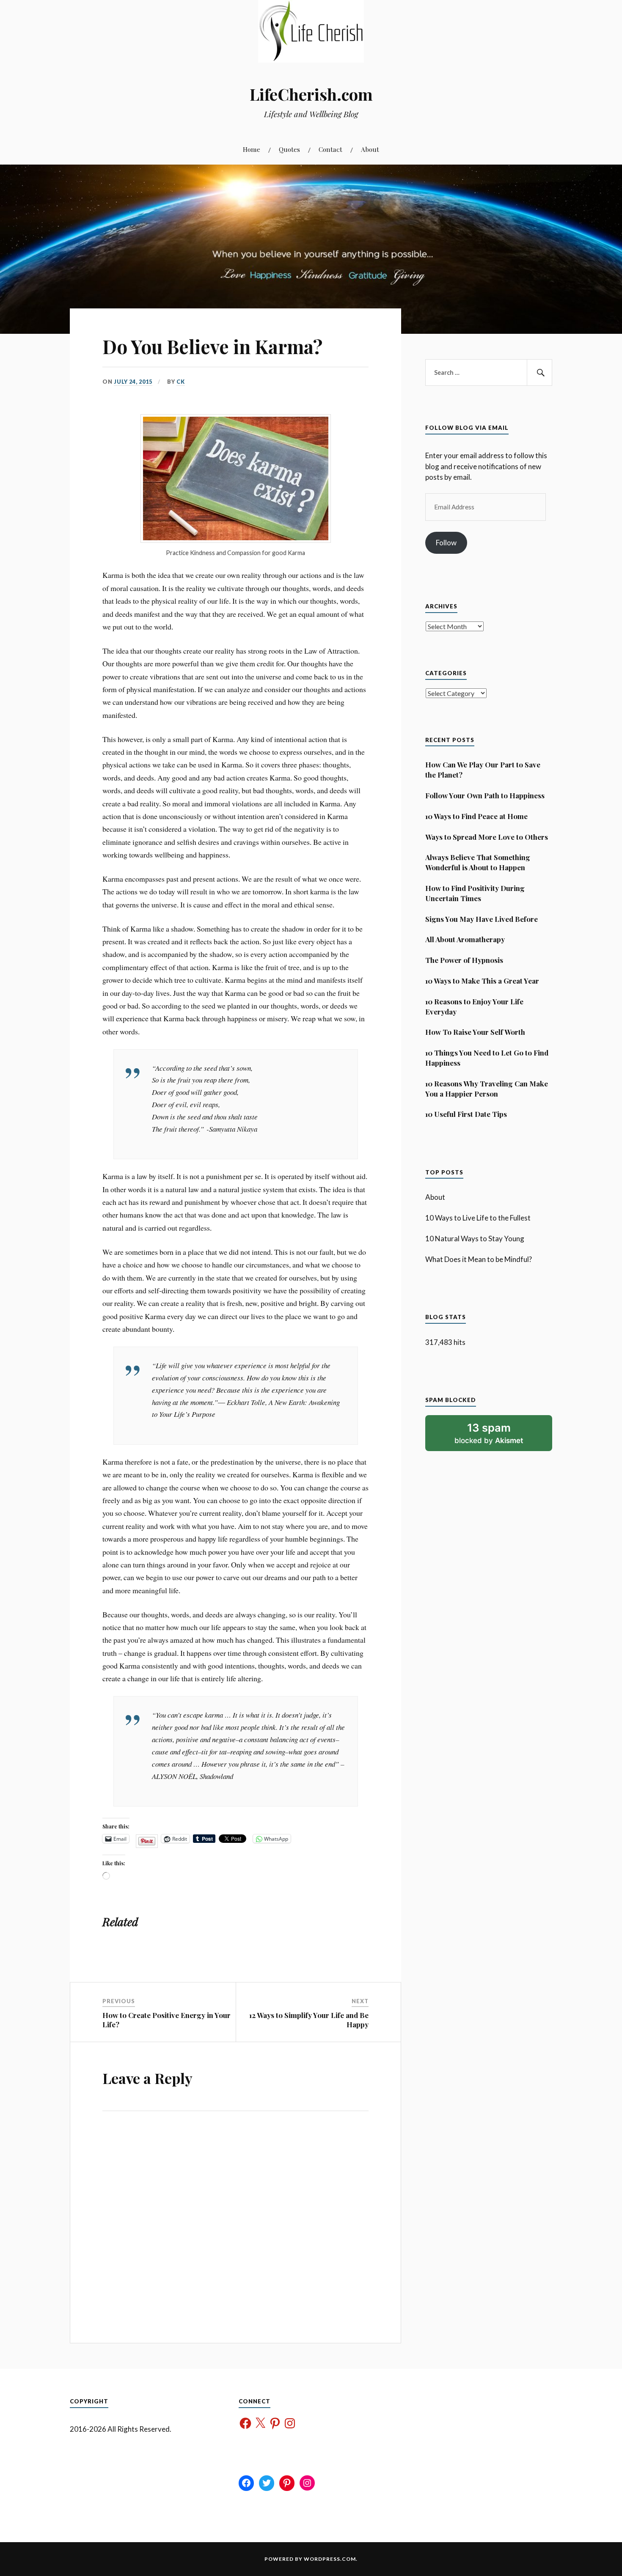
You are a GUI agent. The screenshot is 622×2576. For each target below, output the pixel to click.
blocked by (500, 1436)
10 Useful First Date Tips (466, 1114)
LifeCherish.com (311, 94)
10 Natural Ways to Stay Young (475, 1239)
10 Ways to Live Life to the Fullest (478, 1218)
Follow (446, 543)
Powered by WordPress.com (310, 2559)
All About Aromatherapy (465, 939)
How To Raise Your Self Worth (475, 1032)
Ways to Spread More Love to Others (487, 837)
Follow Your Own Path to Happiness (485, 795)
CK (181, 382)
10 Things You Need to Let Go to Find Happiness (487, 1058)
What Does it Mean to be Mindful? (479, 1259)
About (370, 149)
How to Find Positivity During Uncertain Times (475, 893)
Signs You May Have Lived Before (482, 919)
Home (252, 149)
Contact (330, 149)
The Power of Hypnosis (464, 960)
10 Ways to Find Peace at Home (476, 816)
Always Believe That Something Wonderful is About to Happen (478, 862)
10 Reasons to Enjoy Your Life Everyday (474, 1006)
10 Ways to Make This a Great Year (482, 981)
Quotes (289, 149)
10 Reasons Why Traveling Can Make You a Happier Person (487, 1089)
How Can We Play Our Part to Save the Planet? (483, 770)
